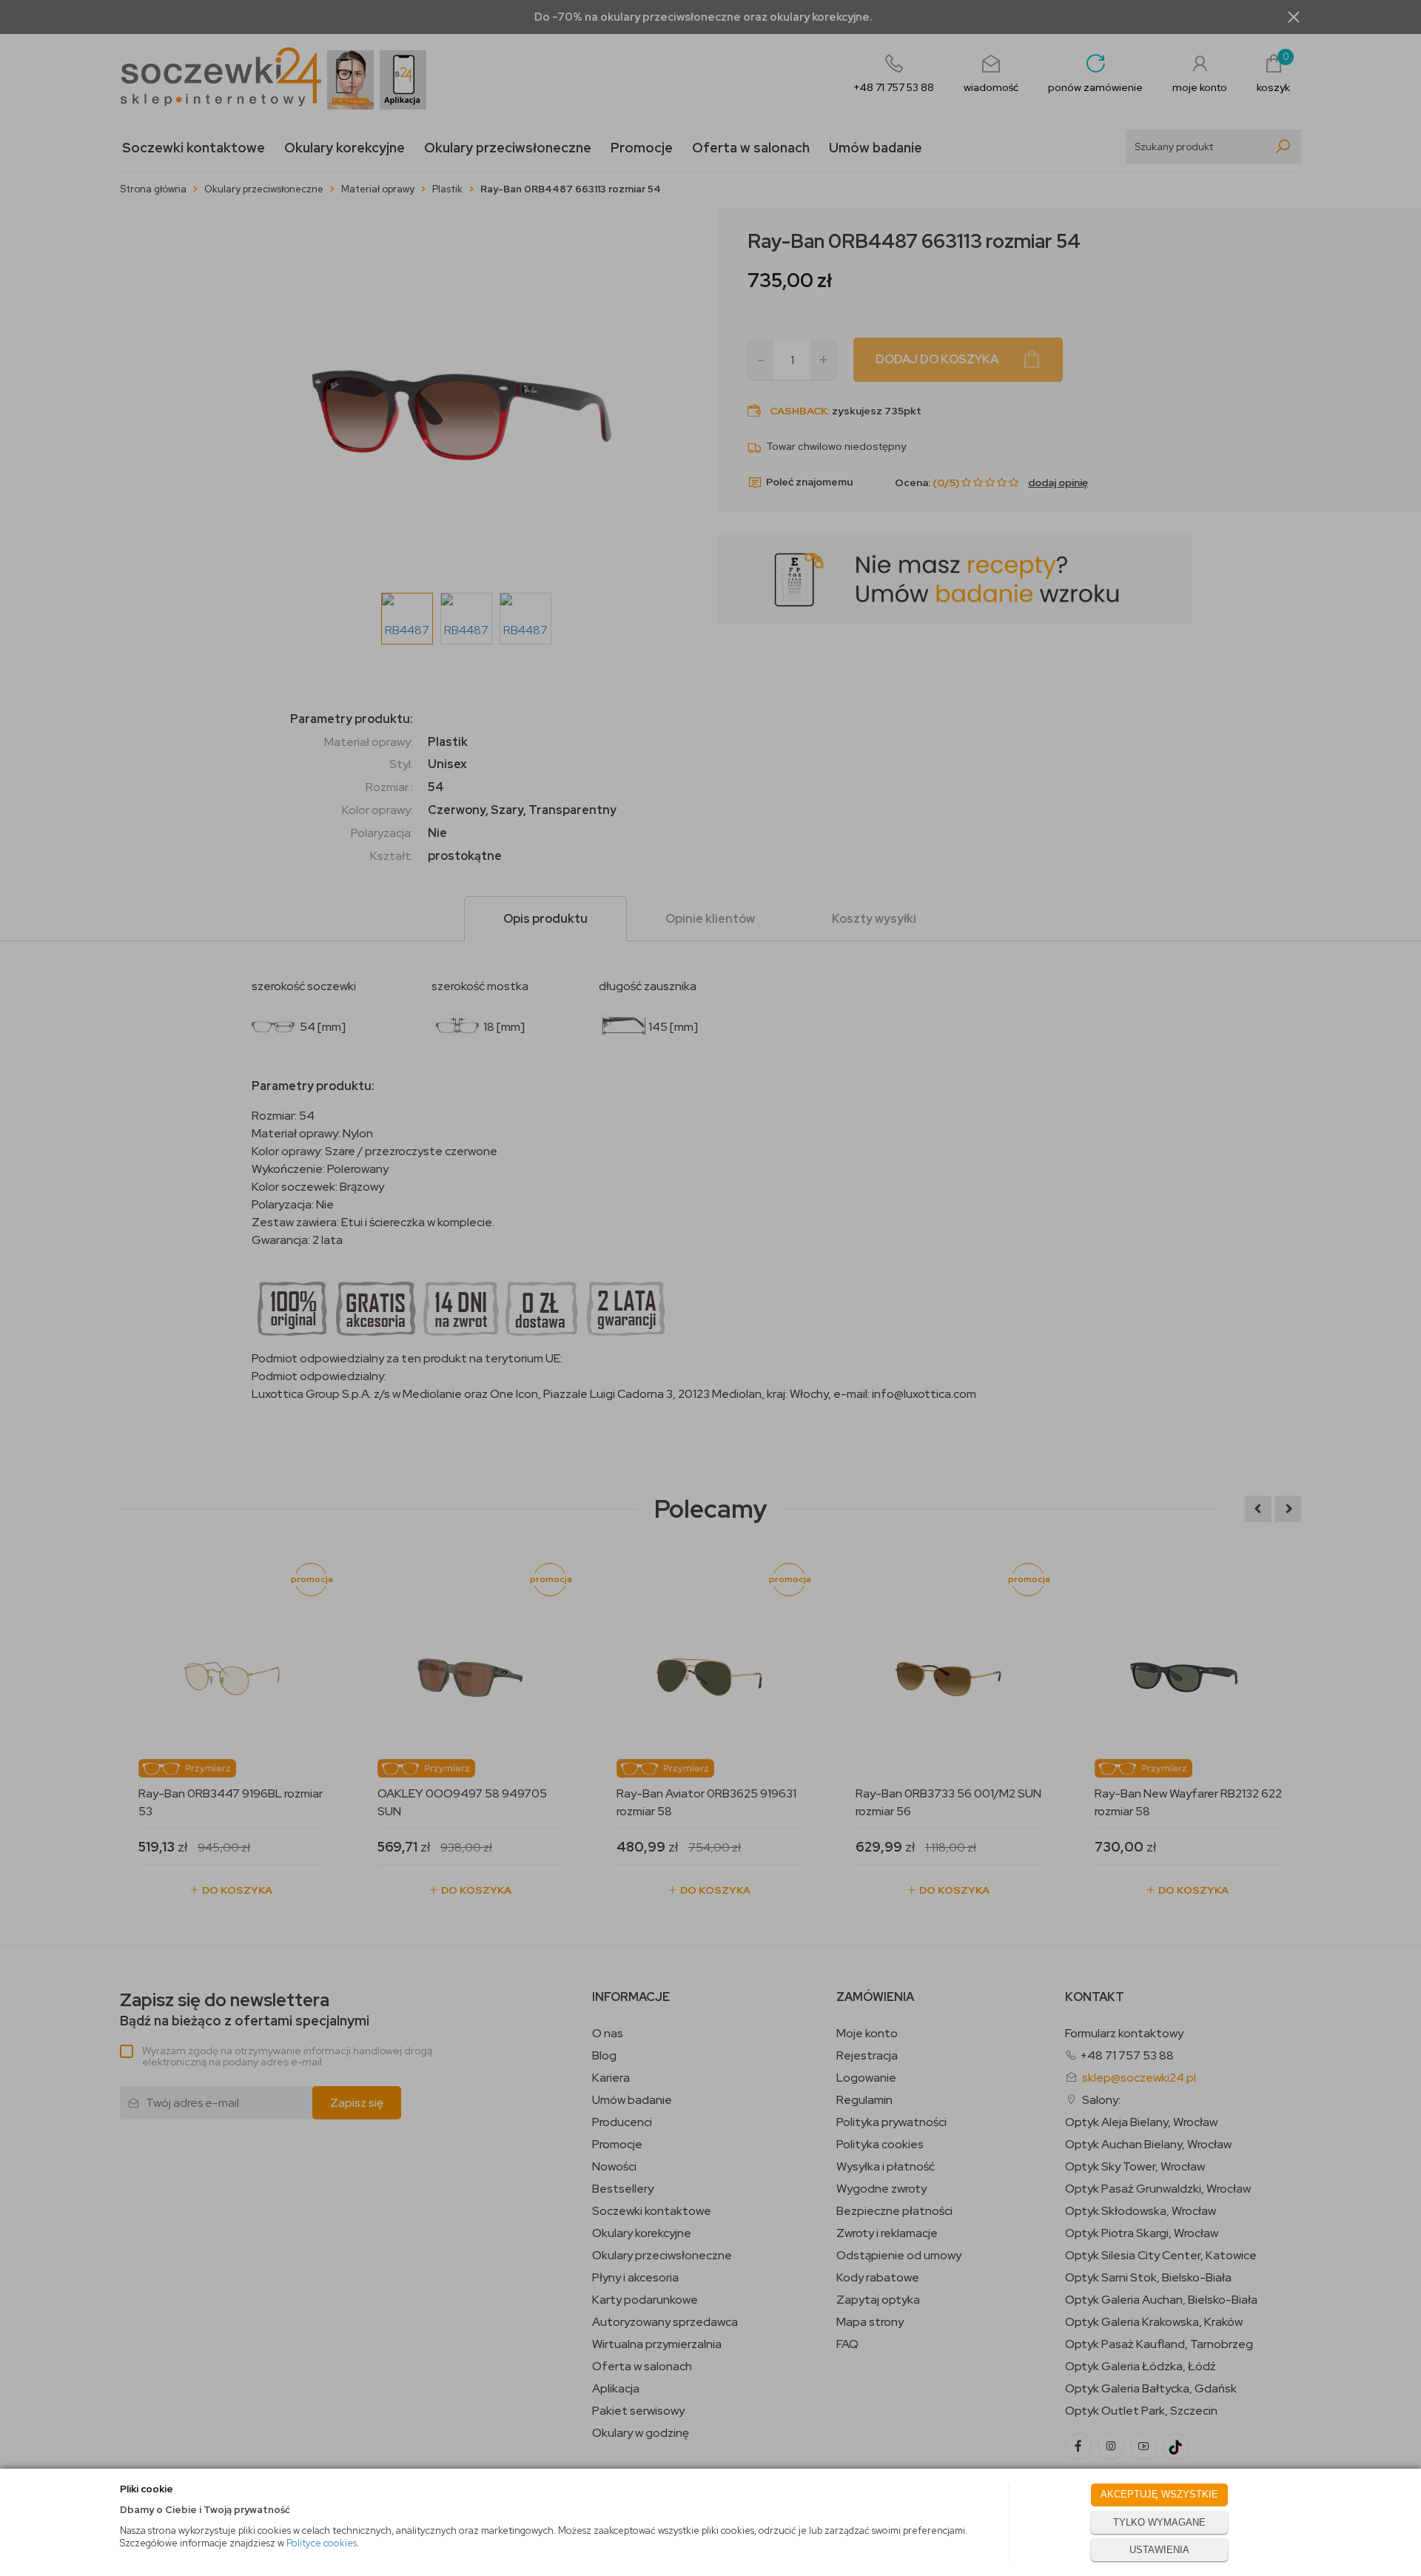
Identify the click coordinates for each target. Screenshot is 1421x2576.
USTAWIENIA (1159, 2550)
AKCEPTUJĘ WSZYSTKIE (1159, 2494)
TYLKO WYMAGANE (1159, 2522)
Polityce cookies (322, 2543)
